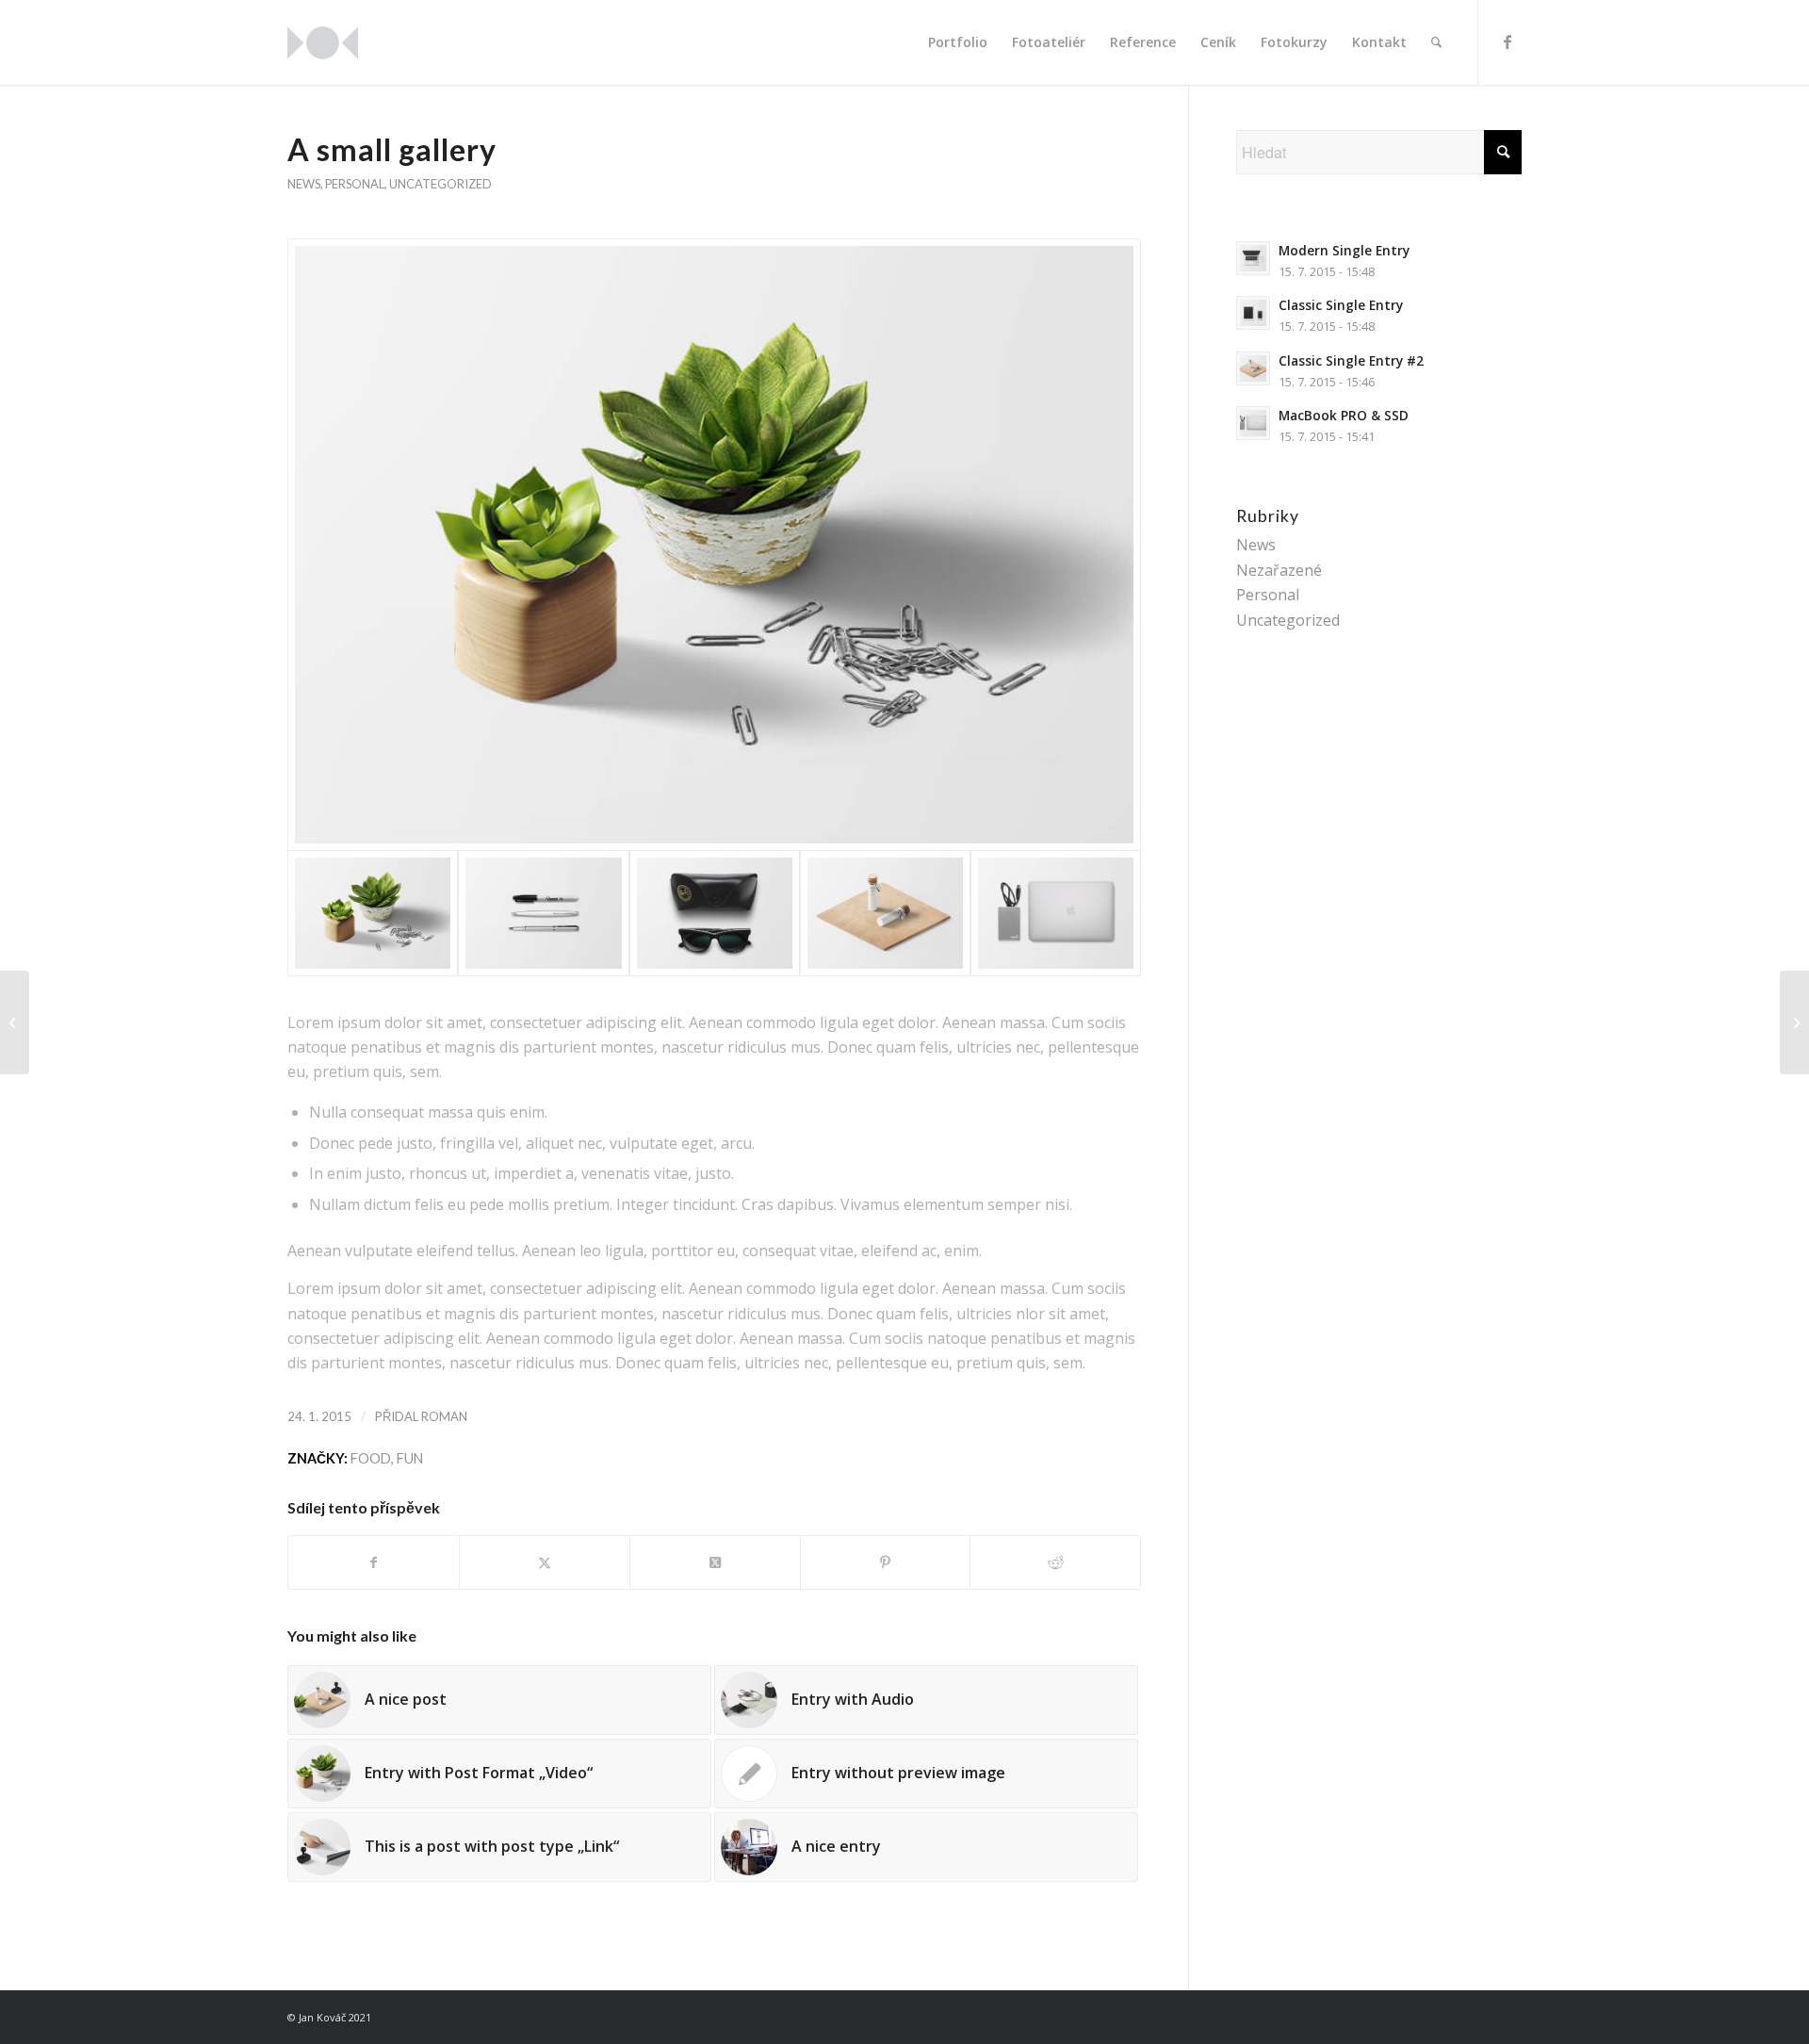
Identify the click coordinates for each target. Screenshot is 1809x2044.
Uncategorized (440, 184)
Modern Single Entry (1344, 250)
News (304, 184)
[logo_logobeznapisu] (323, 42)
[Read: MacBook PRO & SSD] (1253, 423)
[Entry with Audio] (1794, 1022)
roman (444, 1416)
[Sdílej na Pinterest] (886, 1562)
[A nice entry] (15, 1022)
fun (410, 1458)
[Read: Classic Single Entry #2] (1253, 368)
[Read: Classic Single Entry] (1253, 313)
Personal (355, 184)
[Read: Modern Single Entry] (1253, 258)
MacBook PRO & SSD (1344, 415)
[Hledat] (1436, 42)
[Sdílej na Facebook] (374, 1562)
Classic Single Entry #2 (1351, 360)
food (371, 1458)
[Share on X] (715, 1562)
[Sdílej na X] (545, 1562)
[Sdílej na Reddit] (1055, 1562)
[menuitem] (958, 42)
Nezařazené (1279, 570)
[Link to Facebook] (1507, 41)
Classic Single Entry (1341, 305)
